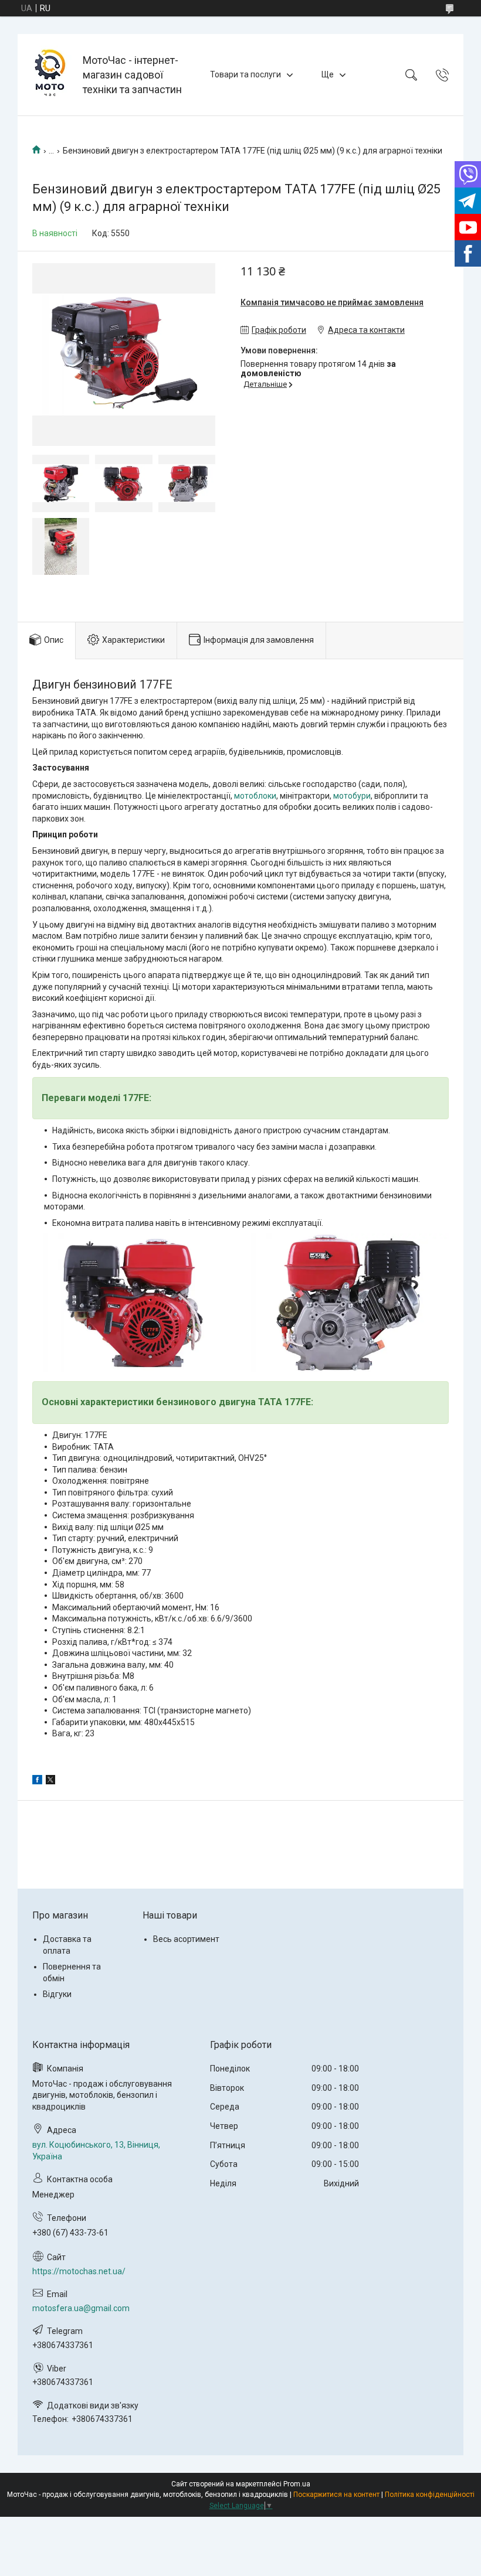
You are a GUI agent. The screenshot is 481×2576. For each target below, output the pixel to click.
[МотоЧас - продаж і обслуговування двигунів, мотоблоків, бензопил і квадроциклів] (52, 75)
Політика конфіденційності (430, 2495)
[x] (50, 1781)
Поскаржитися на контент (336, 2495)
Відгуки (57, 1994)
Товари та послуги (245, 74)
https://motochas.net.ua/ (79, 2271)
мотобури (352, 796)
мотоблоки (255, 796)
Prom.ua (297, 2484)
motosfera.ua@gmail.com (81, 2308)
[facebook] (37, 1781)
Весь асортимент (186, 1939)
